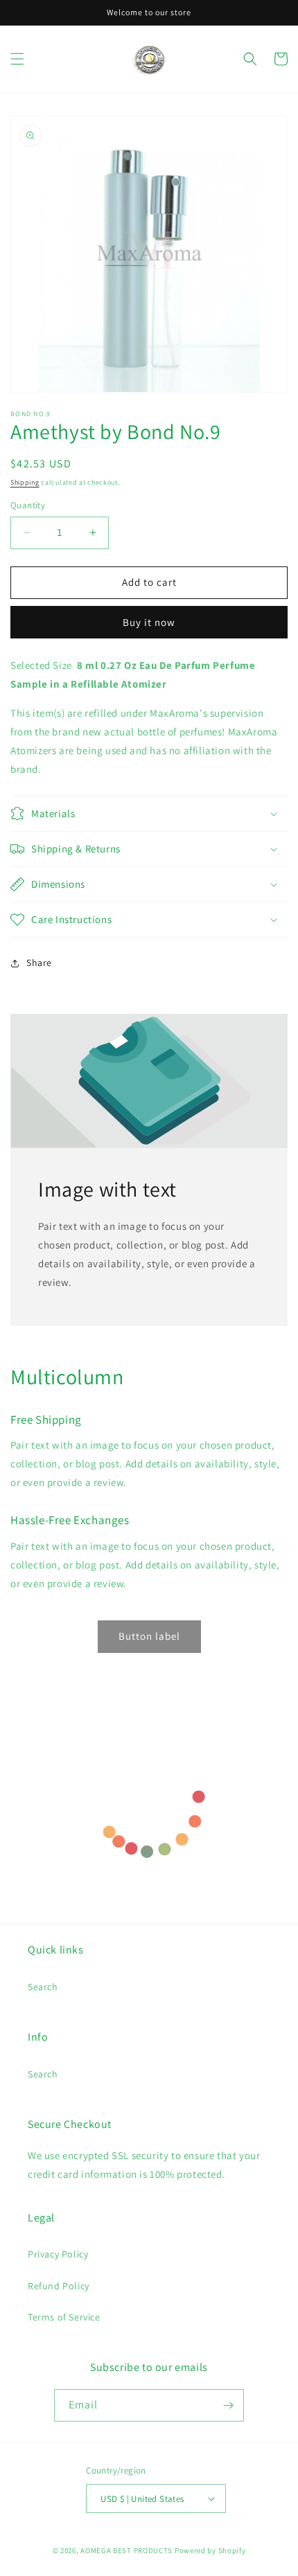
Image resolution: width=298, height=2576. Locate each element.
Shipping (25, 482)
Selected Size (41, 665)
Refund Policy (59, 2286)
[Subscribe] (228, 2405)
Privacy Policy (58, 2254)
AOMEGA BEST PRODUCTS (126, 2550)
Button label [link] (149, 1636)
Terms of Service (64, 2317)
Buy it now (149, 622)
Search (43, 1987)
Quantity (28, 505)
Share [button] (39, 963)
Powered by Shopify (210, 2550)
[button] (17, 59)
